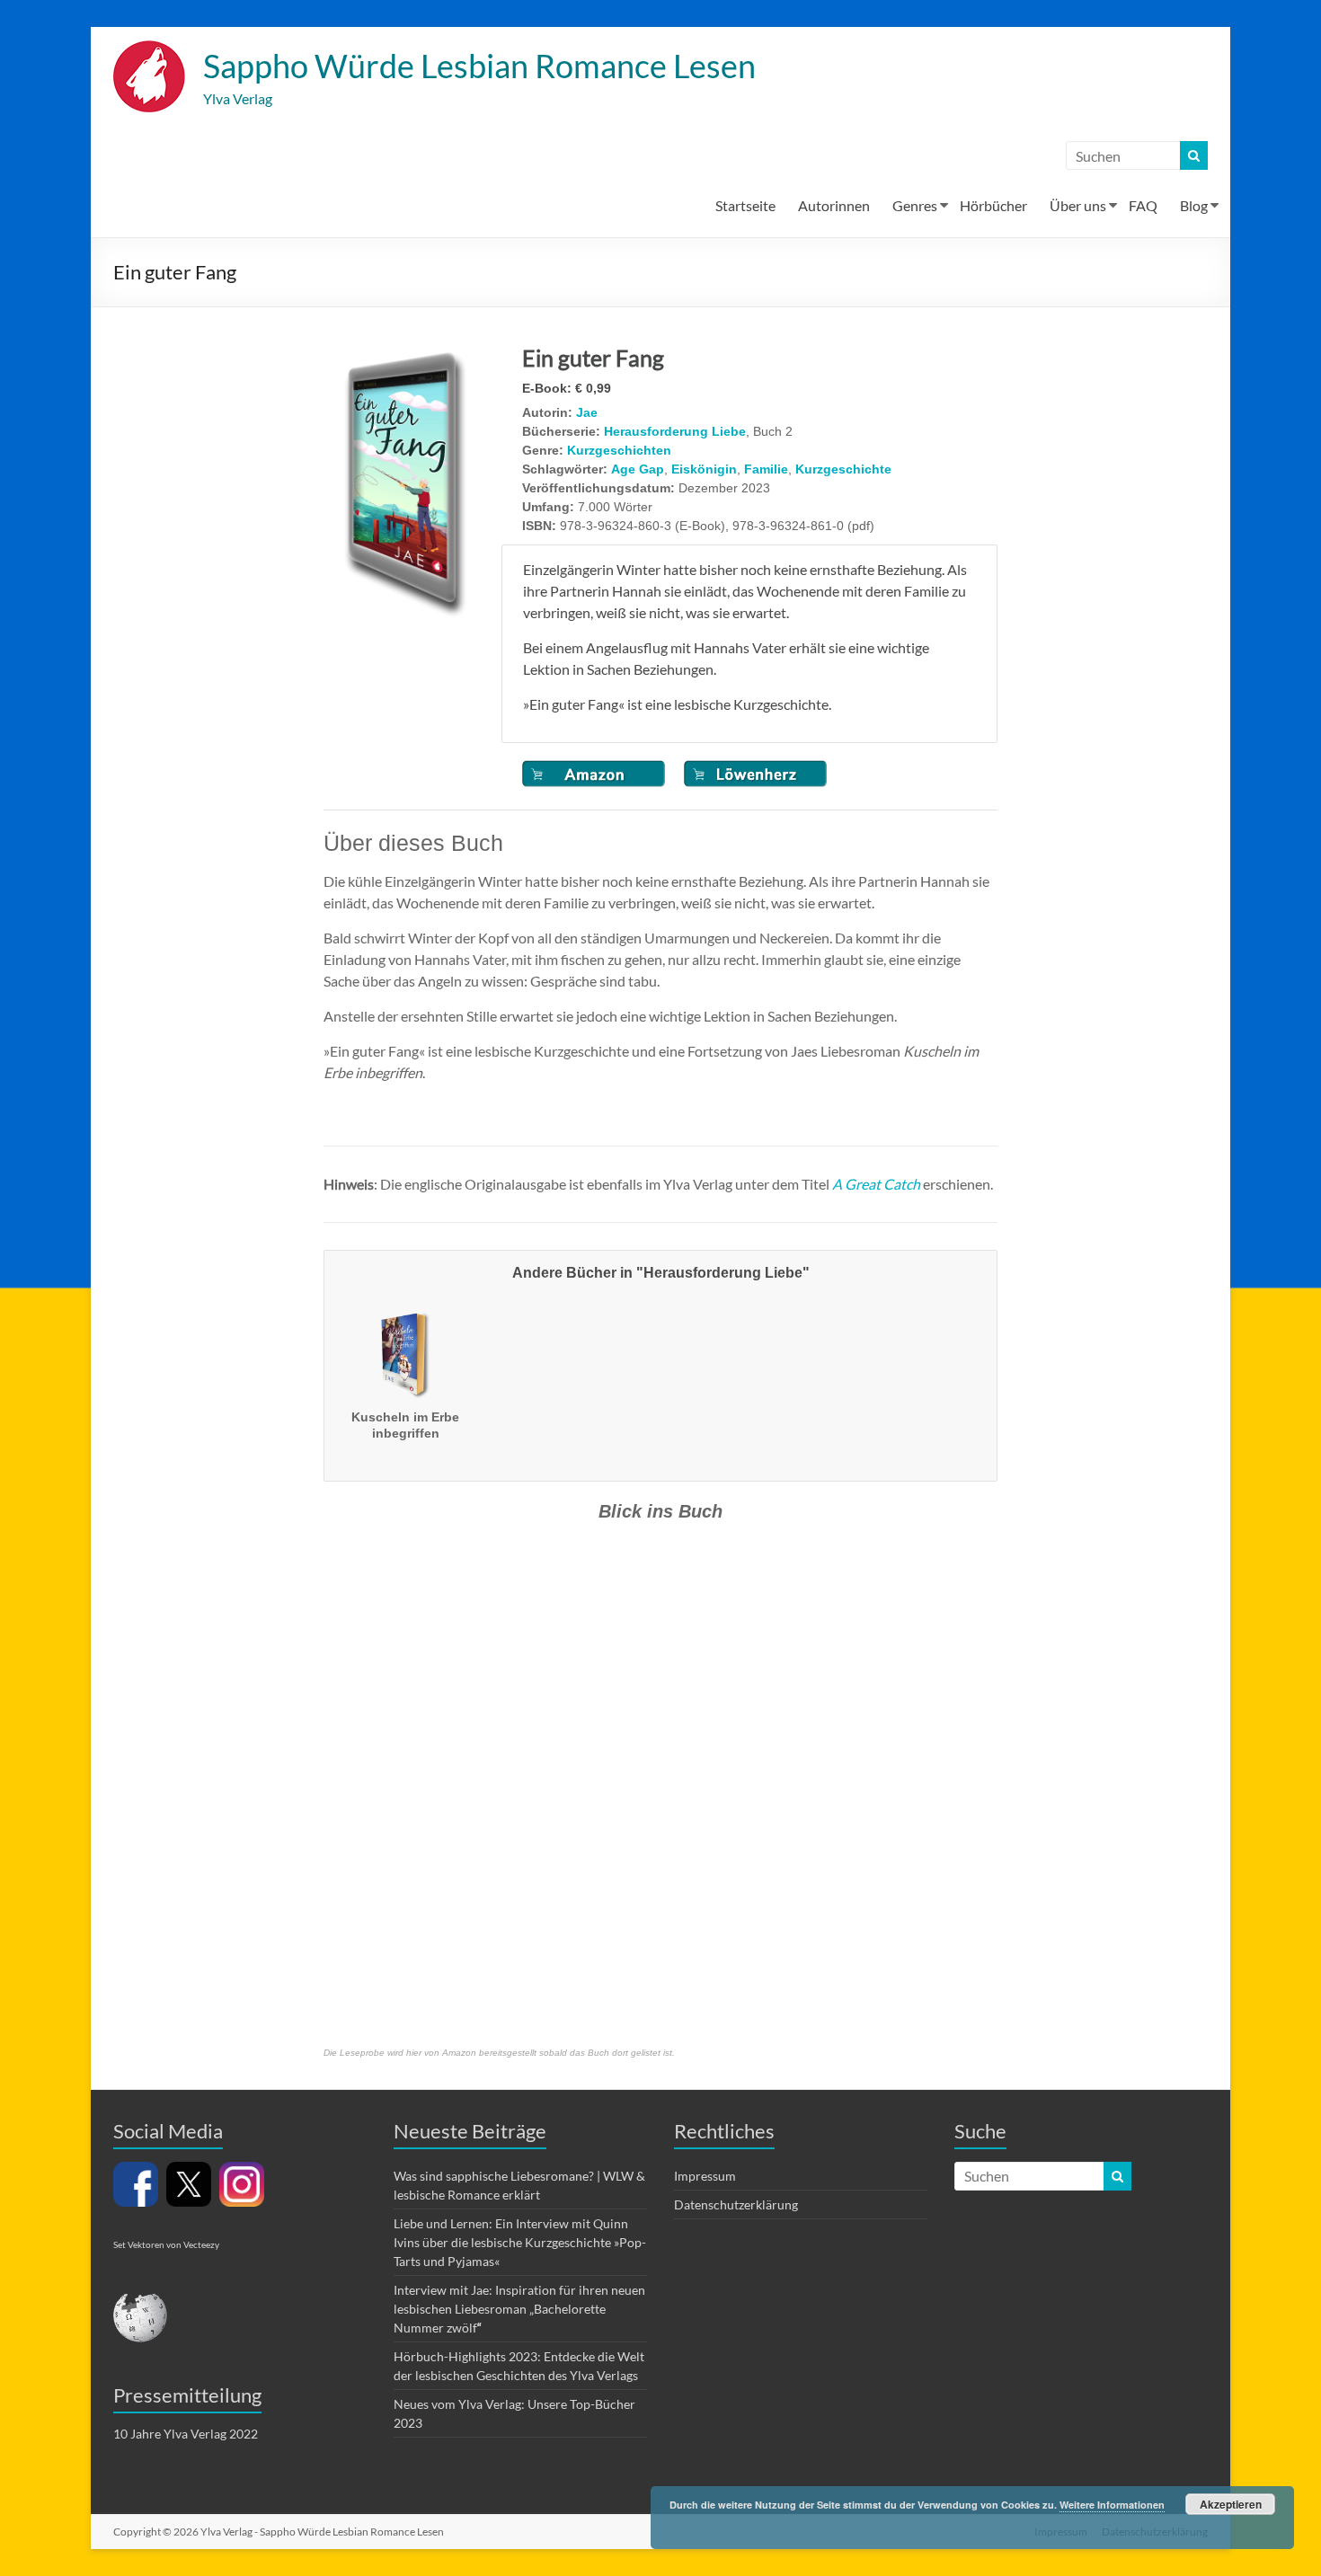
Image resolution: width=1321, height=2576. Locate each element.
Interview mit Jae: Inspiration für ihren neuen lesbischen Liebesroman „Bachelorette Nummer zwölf (519, 2309)
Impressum (705, 2176)
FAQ (1143, 205)
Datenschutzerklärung (736, 2204)
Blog (1194, 205)
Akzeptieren (1231, 2504)
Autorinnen (834, 205)
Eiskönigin (704, 469)
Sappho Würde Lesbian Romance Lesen (479, 66)
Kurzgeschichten (619, 450)
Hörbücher (993, 205)
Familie (766, 469)
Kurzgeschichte (843, 469)
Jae (587, 412)
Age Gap (638, 469)
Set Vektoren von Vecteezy (166, 2244)
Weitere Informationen (1112, 2505)
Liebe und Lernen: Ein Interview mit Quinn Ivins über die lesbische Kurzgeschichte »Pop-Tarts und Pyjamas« (520, 2242)
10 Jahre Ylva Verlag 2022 (186, 2434)
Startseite (745, 205)
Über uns (1078, 205)
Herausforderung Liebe (675, 431)
